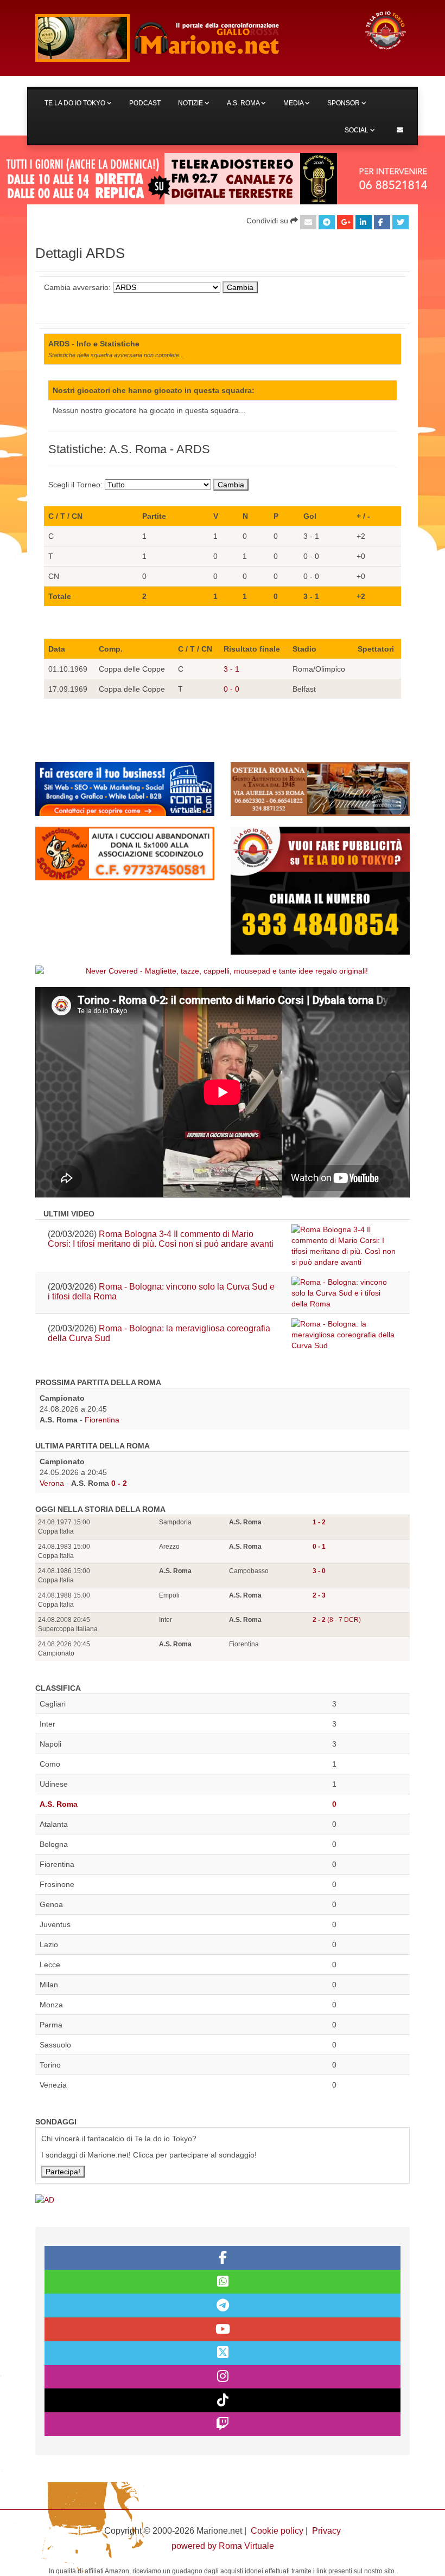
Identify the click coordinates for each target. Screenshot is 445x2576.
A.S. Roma (244, 103)
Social (357, 130)
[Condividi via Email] (308, 222)
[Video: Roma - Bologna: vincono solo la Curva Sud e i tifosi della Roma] (344, 1293)
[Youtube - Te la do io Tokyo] (223, 2329)
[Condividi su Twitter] (400, 222)
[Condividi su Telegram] (327, 222)
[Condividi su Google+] (345, 222)
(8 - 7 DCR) (337, 1620)
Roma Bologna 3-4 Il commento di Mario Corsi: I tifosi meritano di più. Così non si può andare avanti (161, 1239)
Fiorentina (102, 1420)
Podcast (145, 103)
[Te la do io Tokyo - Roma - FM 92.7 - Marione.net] (190, 38)
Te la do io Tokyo (76, 103)
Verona (52, 1483)
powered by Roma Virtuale (223, 2546)
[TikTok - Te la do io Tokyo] (223, 2400)
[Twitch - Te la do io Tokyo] (223, 2424)
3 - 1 (231, 669)
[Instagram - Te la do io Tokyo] (223, 2377)
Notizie (191, 103)
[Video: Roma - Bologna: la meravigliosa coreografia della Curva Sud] (344, 1335)
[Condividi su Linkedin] (364, 222)
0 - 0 (231, 689)
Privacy (326, 2531)
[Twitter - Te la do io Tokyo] (223, 2353)
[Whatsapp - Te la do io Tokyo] (223, 2282)
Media (294, 103)
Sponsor (344, 103)
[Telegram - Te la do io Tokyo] (223, 2305)
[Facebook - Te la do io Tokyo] (223, 2258)
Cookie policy (277, 2531)
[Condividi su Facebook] (382, 222)
